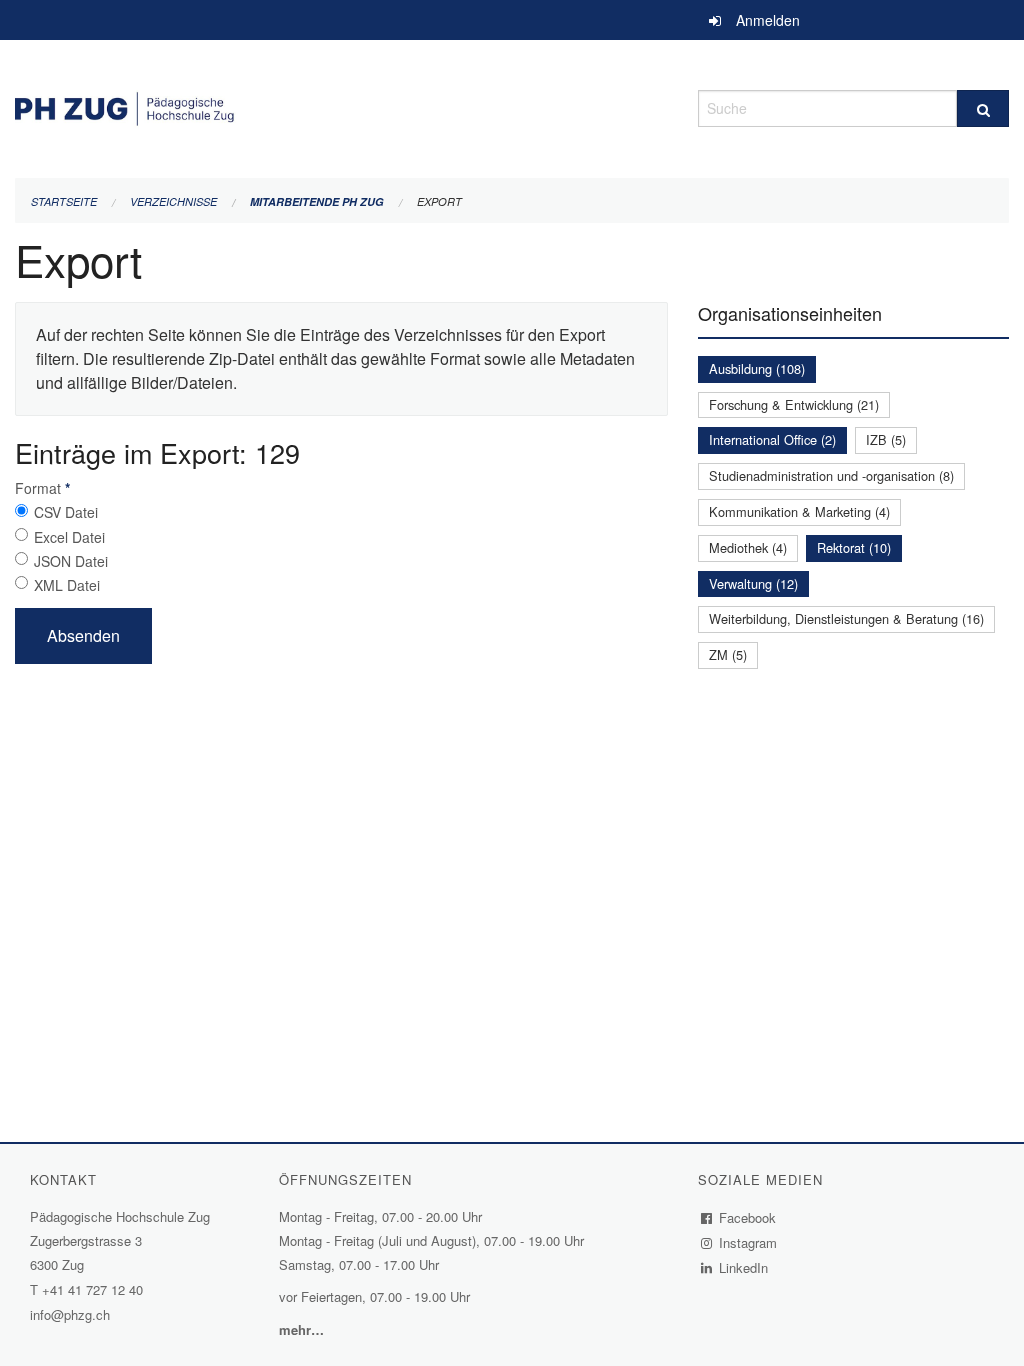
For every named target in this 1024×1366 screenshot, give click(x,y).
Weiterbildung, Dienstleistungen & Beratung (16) (846, 618)
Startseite (64, 201)
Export (439, 201)
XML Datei (67, 585)
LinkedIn (744, 1267)
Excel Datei (69, 537)
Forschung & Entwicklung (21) (794, 404)
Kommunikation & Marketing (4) (799, 511)
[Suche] (983, 108)
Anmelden (768, 20)
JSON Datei (71, 561)
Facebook (748, 1217)
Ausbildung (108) (757, 368)
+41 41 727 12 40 (92, 1289)
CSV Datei (66, 512)
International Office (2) (772, 439)
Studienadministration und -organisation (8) (831, 475)
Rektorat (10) (854, 547)
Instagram (748, 1242)
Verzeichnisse (173, 201)
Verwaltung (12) (753, 583)
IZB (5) (886, 439)
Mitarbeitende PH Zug (317, 201)
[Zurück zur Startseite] (341, 105)
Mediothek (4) (748, 547)
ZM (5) (728, 654)
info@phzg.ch (70, 1314)
